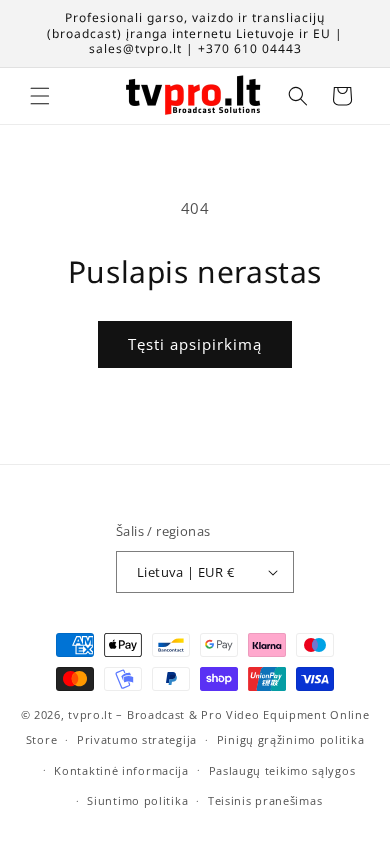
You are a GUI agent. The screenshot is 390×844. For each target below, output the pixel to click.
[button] (40, 96)
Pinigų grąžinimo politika (291, 739)
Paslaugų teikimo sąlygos (282, 770)
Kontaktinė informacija (121, 770)
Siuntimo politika (137, 800)
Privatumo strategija (137, 739)
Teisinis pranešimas (265, 800)
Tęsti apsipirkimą (195, 344)
